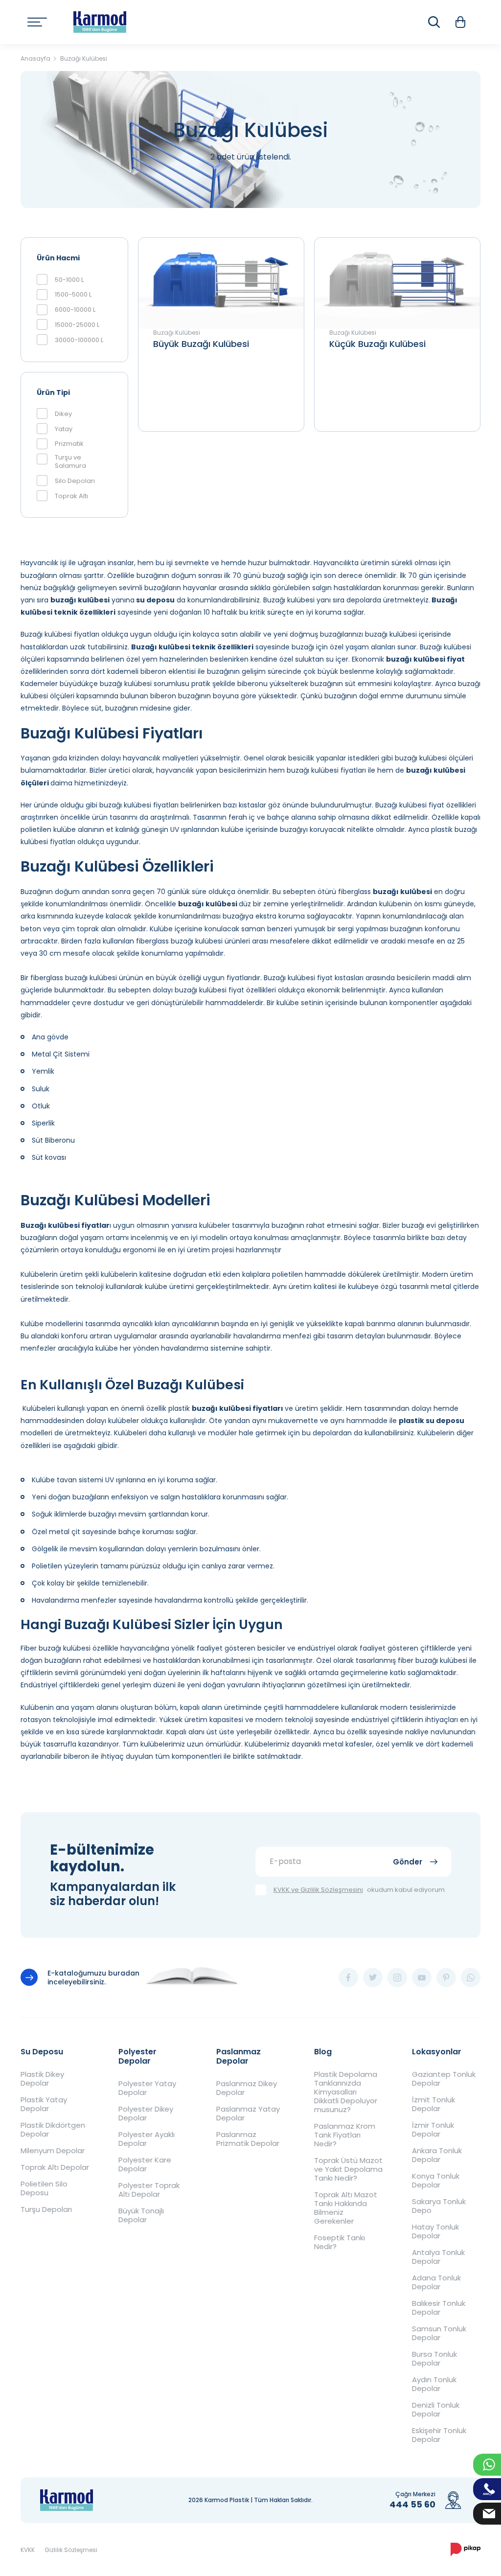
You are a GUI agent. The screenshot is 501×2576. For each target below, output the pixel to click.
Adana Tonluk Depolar (436, 2282)
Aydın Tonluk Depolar (434, 2384)
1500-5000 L (73, 295)
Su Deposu (42, 2052)
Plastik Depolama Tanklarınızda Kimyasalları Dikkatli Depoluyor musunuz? (346, 2092)
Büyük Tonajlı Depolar (141, 2215)
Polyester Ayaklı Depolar (147, 2139)
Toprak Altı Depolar (55, 2167)
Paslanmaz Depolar (239, 2056)
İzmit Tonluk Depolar (433, 2104)
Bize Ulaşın (160, 61)
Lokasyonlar (437, 2052)
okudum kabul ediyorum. (360, 1890)
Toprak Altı (71, 496)
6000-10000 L (75, 310)
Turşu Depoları (46, 2209)
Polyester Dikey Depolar (146, 2114)
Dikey (63, 414)
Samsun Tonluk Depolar (439, 2333)
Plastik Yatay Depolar (44, 2104)
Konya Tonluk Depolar (436, 2181)
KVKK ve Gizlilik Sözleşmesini (318, 1890)
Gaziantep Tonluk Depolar (444, 2079)
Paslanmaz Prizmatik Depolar (248, 2139)
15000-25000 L (77, 325)
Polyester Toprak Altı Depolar (149, 2190)
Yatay (64, 429)
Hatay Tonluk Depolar (435, 2231)
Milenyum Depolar (53, 2151)
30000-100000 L (79, 340)
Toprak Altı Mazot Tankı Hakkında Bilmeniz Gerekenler (346, 2208)
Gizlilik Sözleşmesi (71, 2550)
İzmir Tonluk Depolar (433, 2130)
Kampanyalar (101, 61)
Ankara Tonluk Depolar (437, 2155)
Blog (46, 61)
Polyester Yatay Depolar (147, 2088)
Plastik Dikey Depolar (42, 2079)
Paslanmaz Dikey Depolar (247, 2088)
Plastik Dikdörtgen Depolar (53, 2130)
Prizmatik (69, 444)
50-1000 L (69, 280)
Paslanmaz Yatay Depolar (248, 2114)
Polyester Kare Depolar (145, 2164)
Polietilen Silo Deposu (44, 2188)
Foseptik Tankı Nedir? (340, 2242)
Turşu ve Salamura (70, 462)
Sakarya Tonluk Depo (439, 2206)
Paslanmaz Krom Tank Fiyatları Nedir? (345, 2135)
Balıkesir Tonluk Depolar (439, 2308)
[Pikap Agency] (466, 2550)
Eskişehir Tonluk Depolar (439, 2435)
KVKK (28, 2550)
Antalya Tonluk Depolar (438, 2257)
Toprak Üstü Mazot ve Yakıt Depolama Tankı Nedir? (348, 2169)
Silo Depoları (75, 481)
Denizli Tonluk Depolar (436, 2410)
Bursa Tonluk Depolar (434, 2359)
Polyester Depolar (137, 2056)
